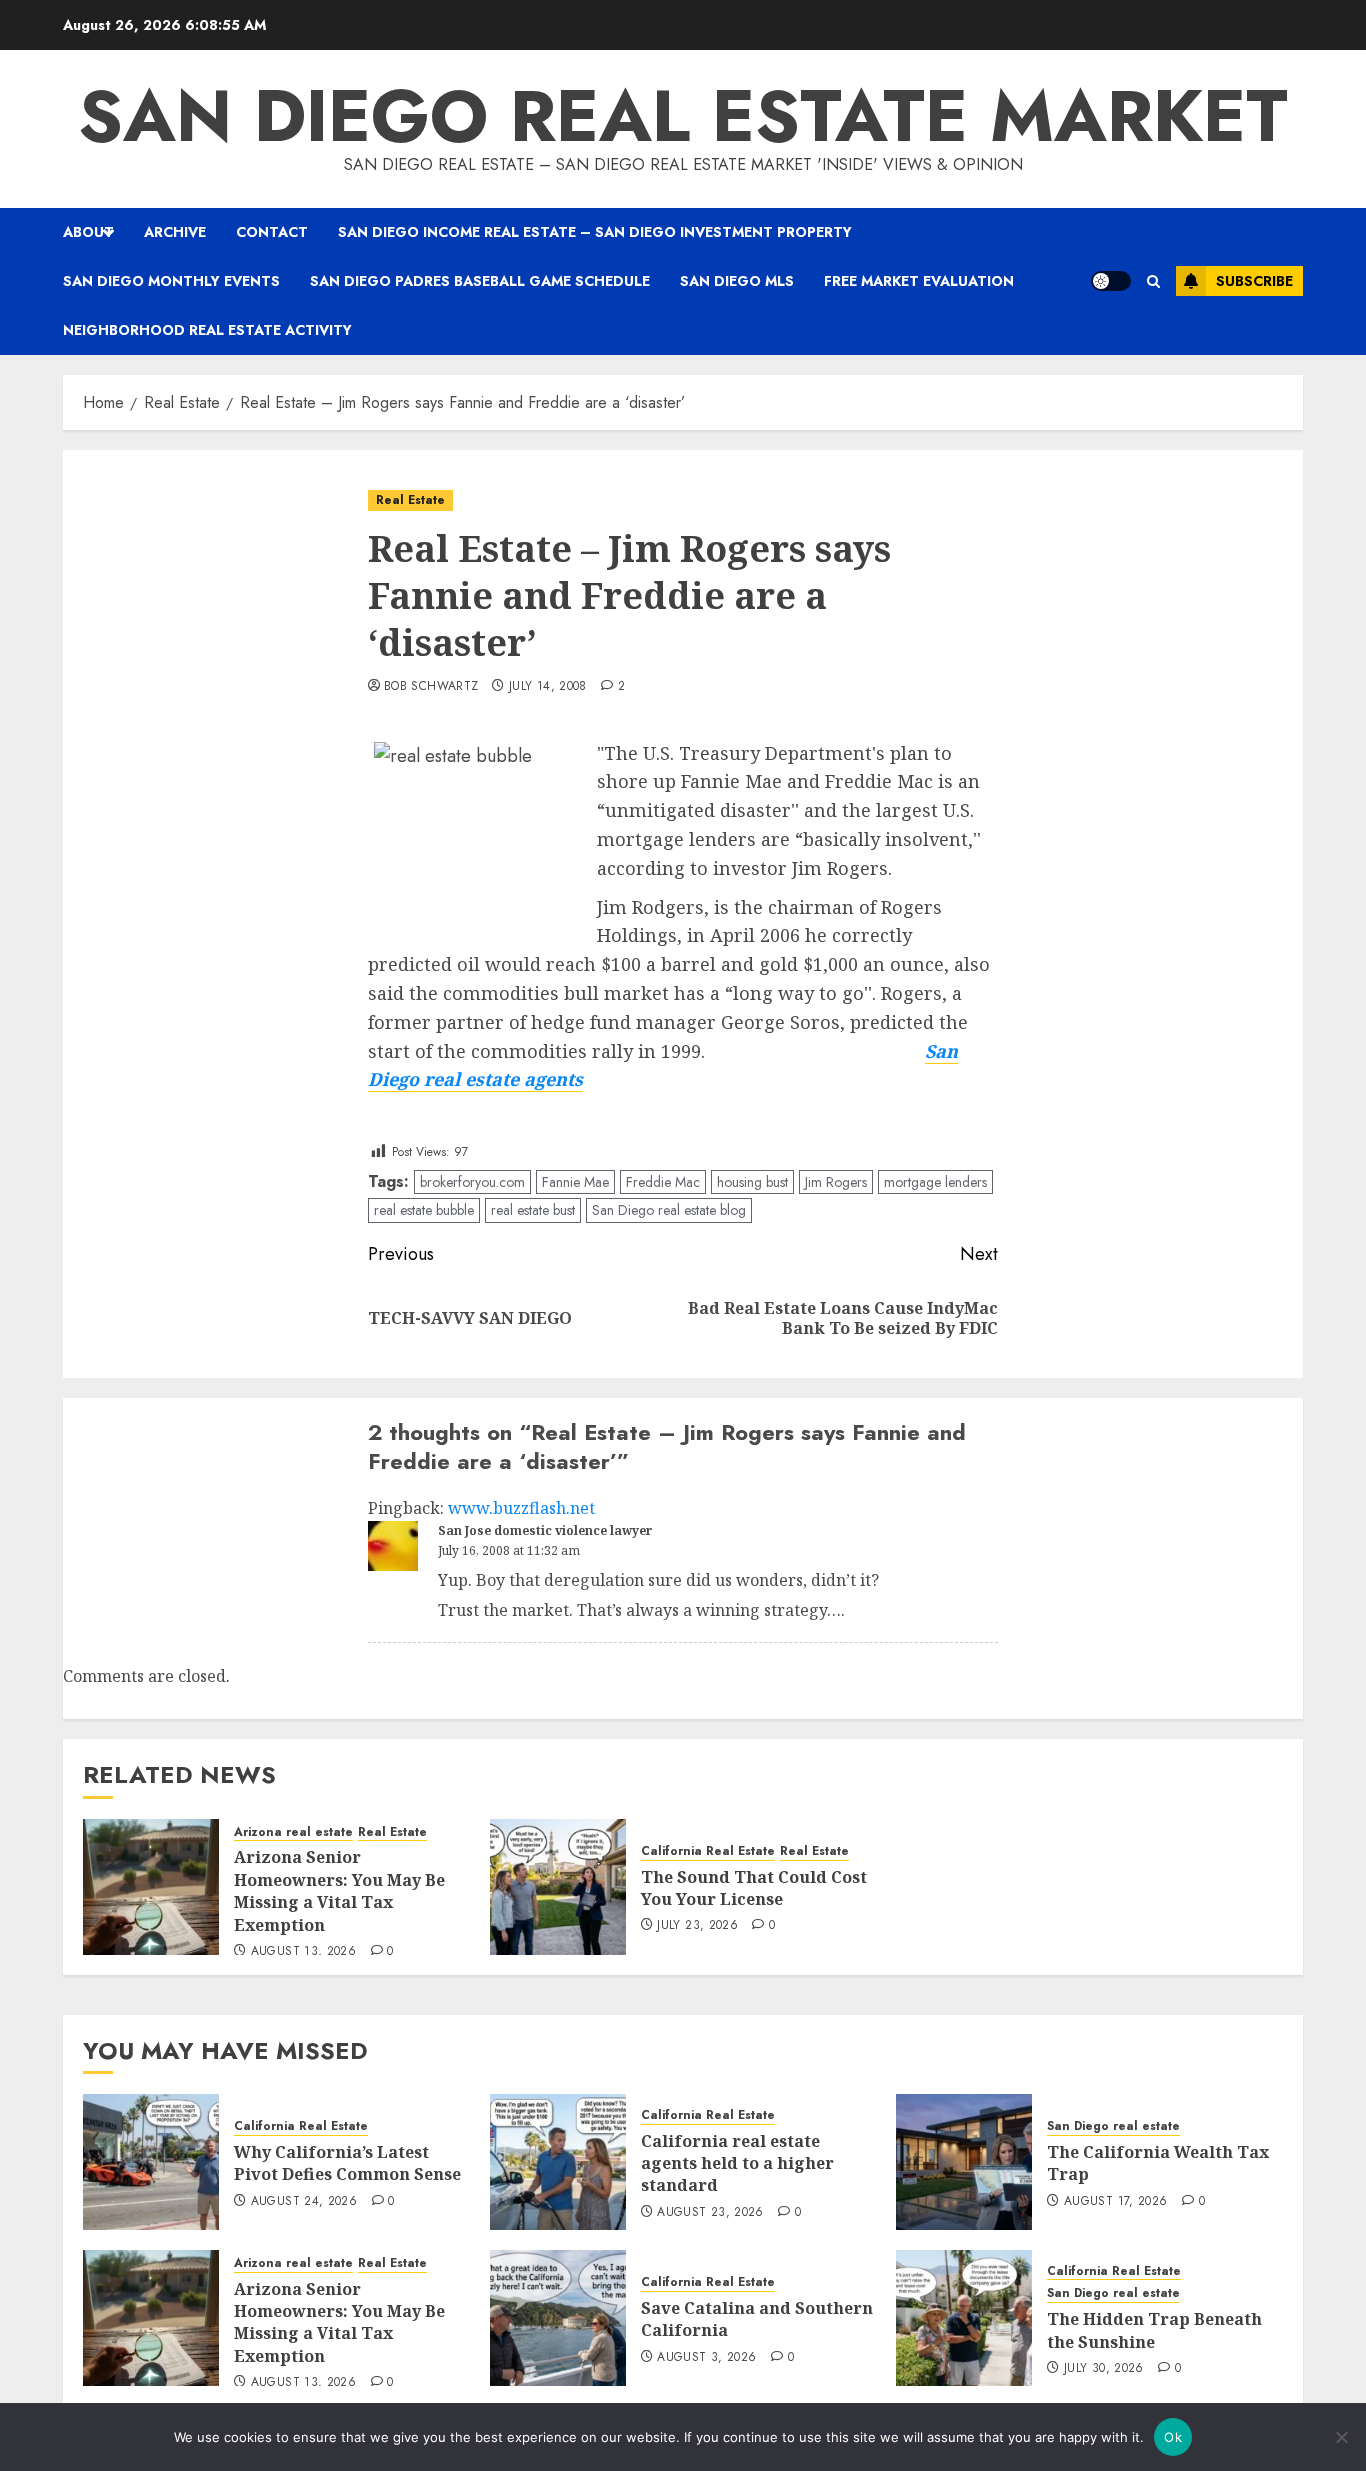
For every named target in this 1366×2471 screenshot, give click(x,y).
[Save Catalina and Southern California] (558, 2318)
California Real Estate (708, 1851)
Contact (272, 232)
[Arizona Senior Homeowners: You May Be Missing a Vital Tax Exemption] (151, 1887)
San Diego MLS (737, 281)
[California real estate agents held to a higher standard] (558, 2162)
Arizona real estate (293, 1832)
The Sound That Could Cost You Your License (754, 1888)
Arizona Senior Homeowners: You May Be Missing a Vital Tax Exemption (339, 1890)
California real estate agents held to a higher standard (737, 2163)
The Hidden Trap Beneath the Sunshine (1154, 2330)
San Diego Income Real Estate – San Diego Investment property (595, 232)
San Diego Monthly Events (171, 281)
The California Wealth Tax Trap (1158, 2163)
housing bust (752, 1182)
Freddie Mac (663, 1182)
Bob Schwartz (431, 687)
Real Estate (410, 500)
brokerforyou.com (472, 1182)
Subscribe (1254, 281)
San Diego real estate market (683, 116)
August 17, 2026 (1115, 2202)
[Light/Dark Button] (1111, 281)
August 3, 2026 (706, 2358)
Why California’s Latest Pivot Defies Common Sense (347, 2163)
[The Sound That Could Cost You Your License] (558, 1887)
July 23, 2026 (697, 1926)
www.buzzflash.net (521, 1508)
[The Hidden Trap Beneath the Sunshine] (964, 2318)
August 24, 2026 (304, 2202)
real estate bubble (424, 1210)
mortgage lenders (935, 1182)
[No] (1341, 2437)
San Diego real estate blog (669, 1210)
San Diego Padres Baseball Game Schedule (480, 281)
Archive (175, 232)
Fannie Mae (575, 1182)
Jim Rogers (836, 1182)
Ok (1173, 2437)
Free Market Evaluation (919, 281)
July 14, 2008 (548, 687)
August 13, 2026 (303, 1952)
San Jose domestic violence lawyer (545, 1530)
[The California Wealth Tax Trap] (964, 2162)
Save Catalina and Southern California (757, 2319)
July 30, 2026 (1104, 2369)
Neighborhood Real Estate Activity (207, 330)
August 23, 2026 (710, 2213)
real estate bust (533, 1210)
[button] (1153, 281)
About (88, 232)
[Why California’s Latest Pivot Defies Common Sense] (151, 2162)
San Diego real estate (1113, 2126)
